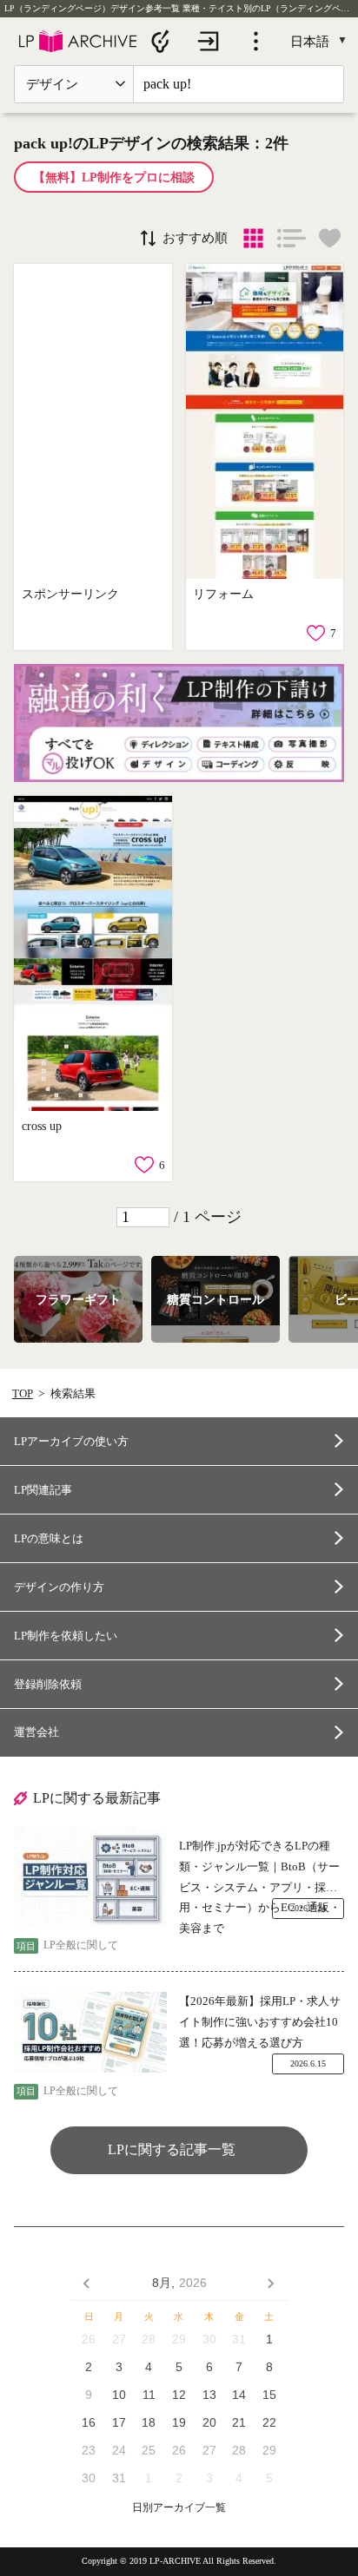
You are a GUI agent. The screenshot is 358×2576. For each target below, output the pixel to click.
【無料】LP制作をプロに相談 (114, 177)
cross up (42, 1126)
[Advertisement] (93, 421)
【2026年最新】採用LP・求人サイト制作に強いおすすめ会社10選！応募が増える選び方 (260, 2021)
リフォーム (223, 594)
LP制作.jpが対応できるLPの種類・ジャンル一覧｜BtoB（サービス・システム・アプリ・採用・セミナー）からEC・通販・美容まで (260, 1868)
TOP (23, 1393)
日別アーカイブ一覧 (179, 2508)
